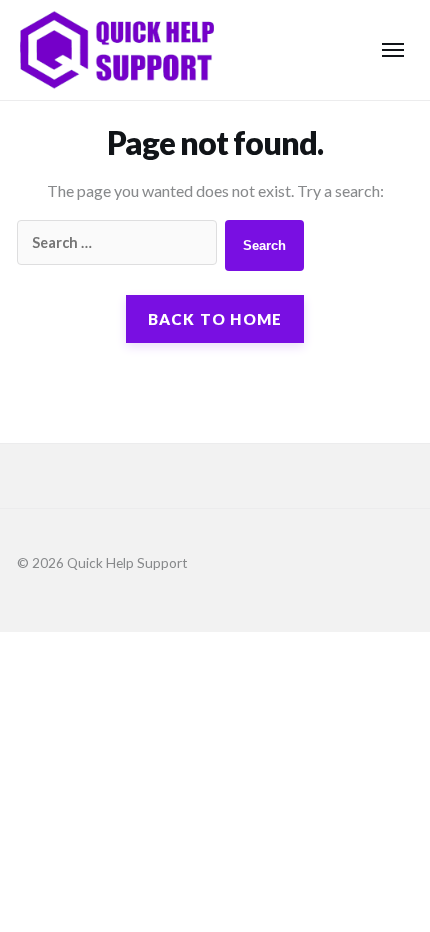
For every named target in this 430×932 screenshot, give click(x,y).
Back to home (215, 319)
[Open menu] (393, 50)
